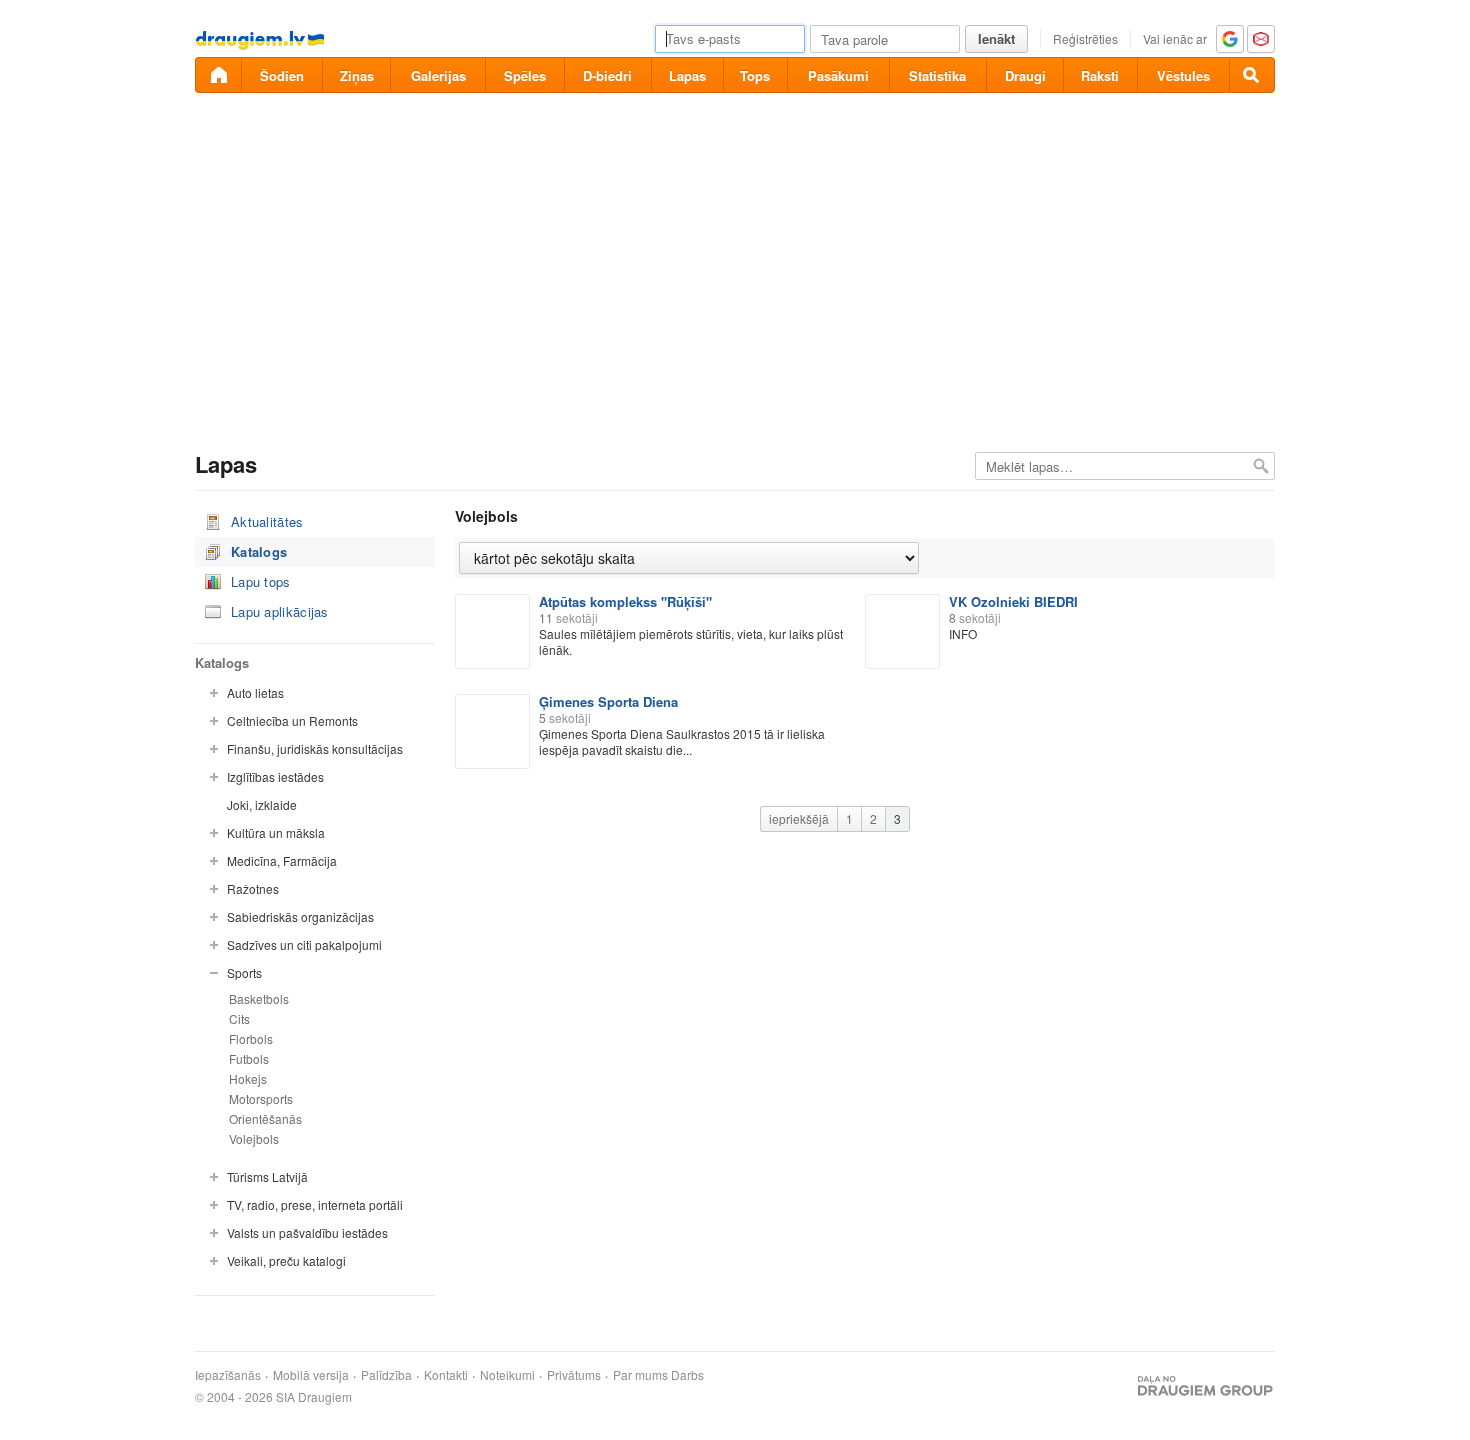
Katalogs (259, 551)
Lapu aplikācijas (280, 611)
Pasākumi (838, 75)
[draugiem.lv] (218, 75)
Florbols (251, 1038)
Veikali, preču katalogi (286, 1260)
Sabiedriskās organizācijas (300, 916)
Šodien (282, 75)
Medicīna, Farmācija (282, 860)
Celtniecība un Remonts (292, 720)
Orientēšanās (265, 1118)
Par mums (640, 1375)
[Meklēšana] (1252, 75)
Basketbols (259, 998)
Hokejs (248, 1078)
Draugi (1025, 75)
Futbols (249, 1058)
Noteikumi (507, 1375)
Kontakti (446, 1375)
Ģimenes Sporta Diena (608, 701)
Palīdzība (386, 1375)
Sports (244, 972)
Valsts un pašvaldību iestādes (307, 1232)
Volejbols (254, 1138)
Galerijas (438, 75)
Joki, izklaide (262, 804)
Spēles (525, 75)
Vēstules (1183, 75)
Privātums (574, 1375)
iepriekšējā (799, 818)
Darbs (687, 1375)
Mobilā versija (311, 1375)
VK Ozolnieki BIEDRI (1013, 601)
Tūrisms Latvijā (267, 1176)
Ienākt (996, 38)
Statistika (937, 75)
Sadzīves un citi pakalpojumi (304, 944)
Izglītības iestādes (275, 776)
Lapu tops (261, 581)
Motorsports (261, 1098)
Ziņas (357, 75)
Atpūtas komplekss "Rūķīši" (625, 601)
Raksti (1100, 75)
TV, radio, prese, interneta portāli (315, 1204)
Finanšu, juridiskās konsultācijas (315, 748)
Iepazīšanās (228, 1375)
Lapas (687, 75)
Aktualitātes (267, 521)
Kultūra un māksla (276, 832)
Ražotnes (253, 888)
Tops (755, 75)
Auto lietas (255, 692)
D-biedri (607, 75)
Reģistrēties (1085, 38)
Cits (239, 1018)
